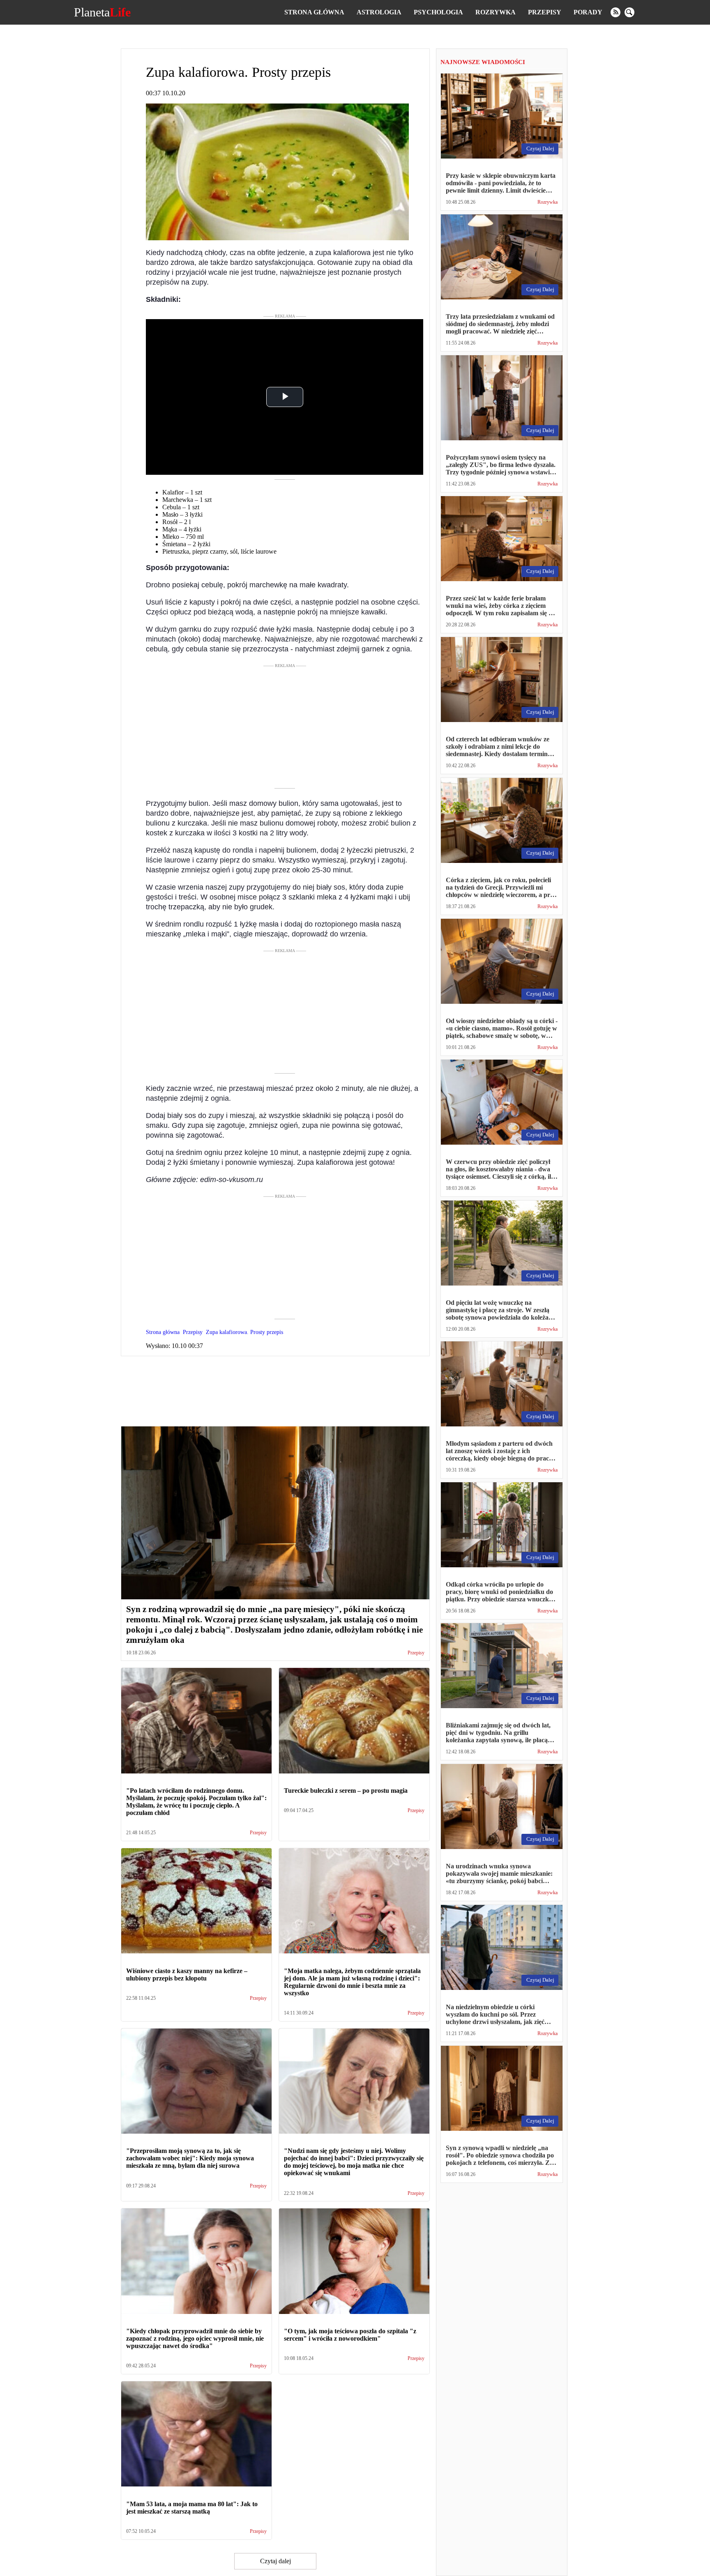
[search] (629, 12)
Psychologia (438, 12)
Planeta (102, 12)
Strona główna (314, 12)
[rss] (615, 12)
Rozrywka (496, 12)
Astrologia (379, 12)
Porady (588, 12)
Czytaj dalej (275, 2561)
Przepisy (545, 12)
